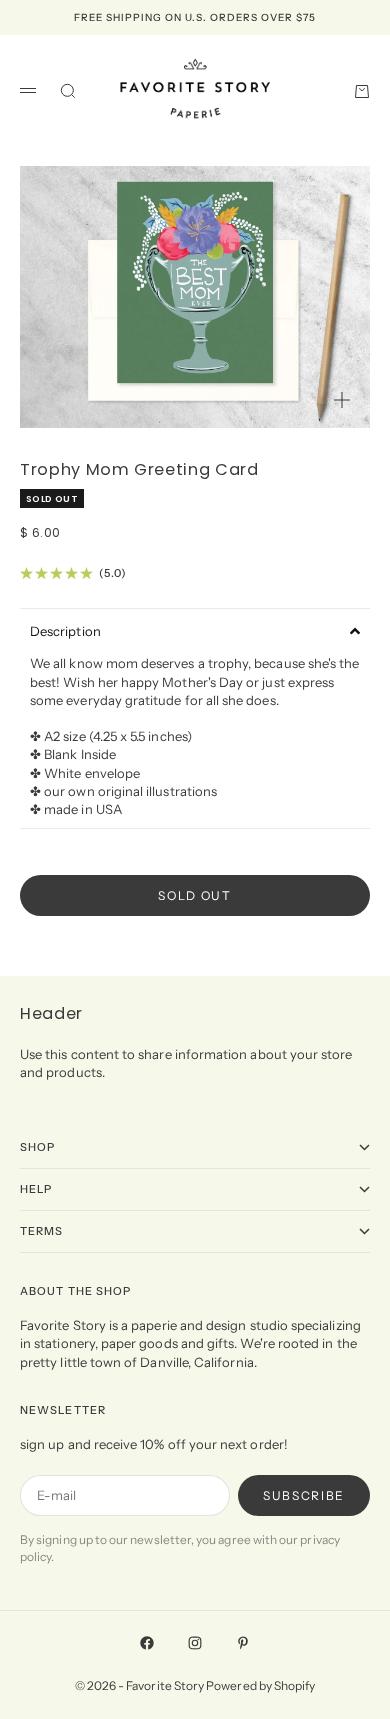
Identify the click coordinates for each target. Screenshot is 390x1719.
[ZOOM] (342, 400)
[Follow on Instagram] (195, 1643)
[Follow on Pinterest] (243, 1643)
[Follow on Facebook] (147, 1643)
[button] (195, 631)
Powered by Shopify (260, 1685)
